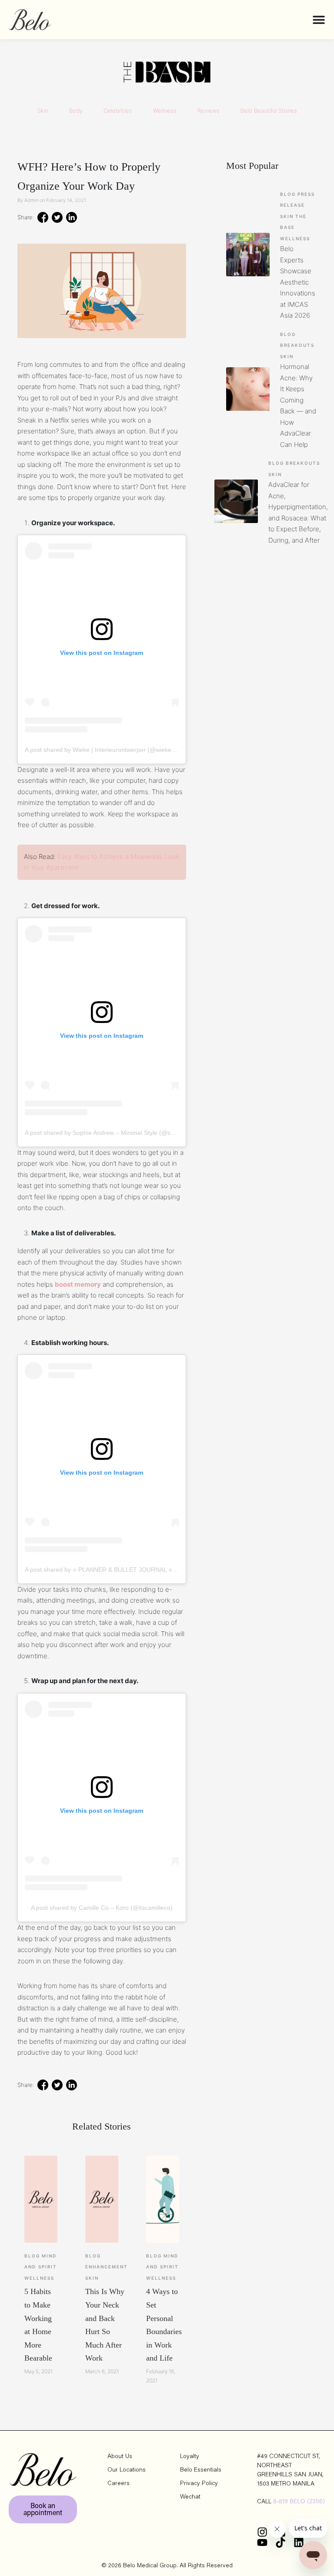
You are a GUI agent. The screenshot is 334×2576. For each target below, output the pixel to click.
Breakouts (297, 345)
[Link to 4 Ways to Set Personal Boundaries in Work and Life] (163, 2199)
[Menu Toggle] (319, 20)
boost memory (78, 1284)
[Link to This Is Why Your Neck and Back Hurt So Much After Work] (102, 2199)
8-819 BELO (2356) (299, 2502)
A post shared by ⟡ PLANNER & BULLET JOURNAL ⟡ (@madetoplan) (121, 1570)
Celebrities (118, 111)
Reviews (209, 111)
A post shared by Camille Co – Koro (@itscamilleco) (102, 1908)
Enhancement (107, 2267)
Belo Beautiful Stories (269, 111)
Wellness (165, 111)
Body (76, 111)
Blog (32, 2256)
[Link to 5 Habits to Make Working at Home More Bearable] (41, 2199)
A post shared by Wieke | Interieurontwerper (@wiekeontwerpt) (111, 750)
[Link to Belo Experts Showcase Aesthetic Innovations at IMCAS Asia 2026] (248, 255)
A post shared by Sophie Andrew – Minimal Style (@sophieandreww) (119, 1133)
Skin (43, 111)
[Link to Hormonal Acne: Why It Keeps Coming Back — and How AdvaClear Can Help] (248, 389)
